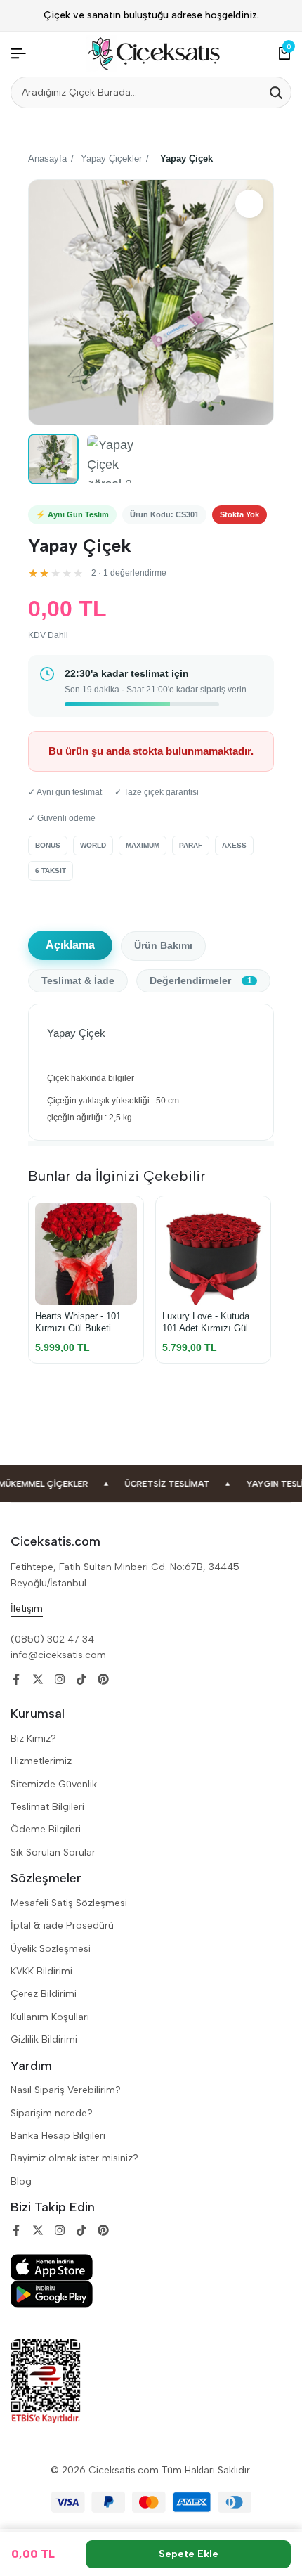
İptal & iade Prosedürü (62, 1925)
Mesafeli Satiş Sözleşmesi (69, 1903)
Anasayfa (47, 158)
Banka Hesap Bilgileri (58, 2136)
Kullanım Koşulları (50, 2017)
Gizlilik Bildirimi (44, 2039)
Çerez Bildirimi (44, 1994)
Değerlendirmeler (201, 981)
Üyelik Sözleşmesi (51, 1949)
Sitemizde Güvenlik (54, 1784)
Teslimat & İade (78, 981)
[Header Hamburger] (18, 54)
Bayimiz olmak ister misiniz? (74, 2158)
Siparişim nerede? (52, 2113)
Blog (21, 2181)
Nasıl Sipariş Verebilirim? (66, 2090)
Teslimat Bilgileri (47, 1807)
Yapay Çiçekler (111, 158)
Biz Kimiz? (33, 1739)
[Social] (16, 1679)
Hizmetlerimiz (41, 1761)
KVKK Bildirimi (41, 1971)
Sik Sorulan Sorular (53, 1852)
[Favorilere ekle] (249, 204)
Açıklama (70, 945)
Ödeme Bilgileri (46, 1829)
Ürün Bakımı (163, 946)
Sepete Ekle (189, 2554)
